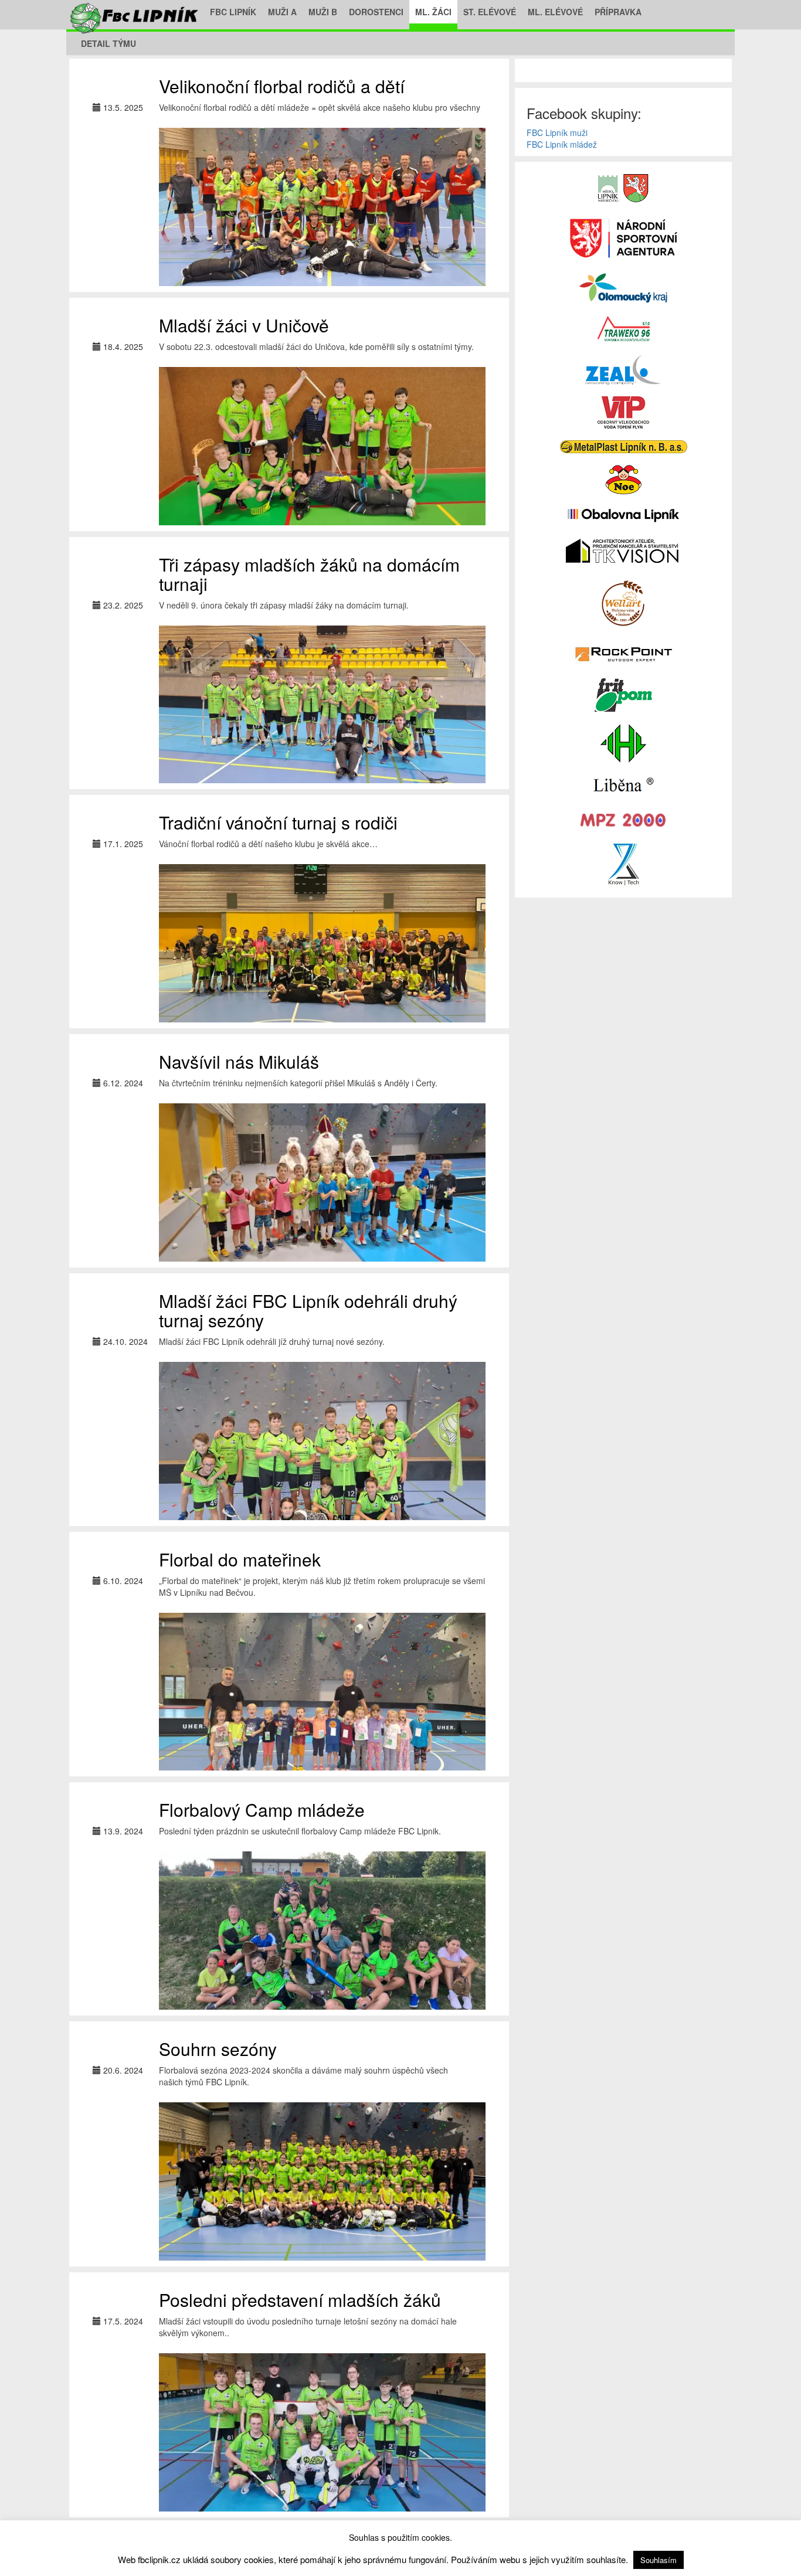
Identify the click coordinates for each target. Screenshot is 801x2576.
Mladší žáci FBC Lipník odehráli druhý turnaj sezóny (308, 1310)
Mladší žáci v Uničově (244, 325)
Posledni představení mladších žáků (300, 2300)
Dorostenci (376, 12)
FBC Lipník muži (557, 132)
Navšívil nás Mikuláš (239, 1061)
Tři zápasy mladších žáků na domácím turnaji (309, 574)
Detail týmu (108, 43)
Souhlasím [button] (659, 2560)
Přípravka (618, 12)
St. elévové (490, 12)
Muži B (323, 12)
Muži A (282, 12)
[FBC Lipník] (135, 12)
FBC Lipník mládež (562, 144)
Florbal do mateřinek (240, 1559)
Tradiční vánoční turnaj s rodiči (278, 822)
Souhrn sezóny (218, 2049)
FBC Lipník (233, 12)
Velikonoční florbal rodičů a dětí (282, 86)
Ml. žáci (433, 12)
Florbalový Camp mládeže (262, 1809)
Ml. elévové (555, 12)
